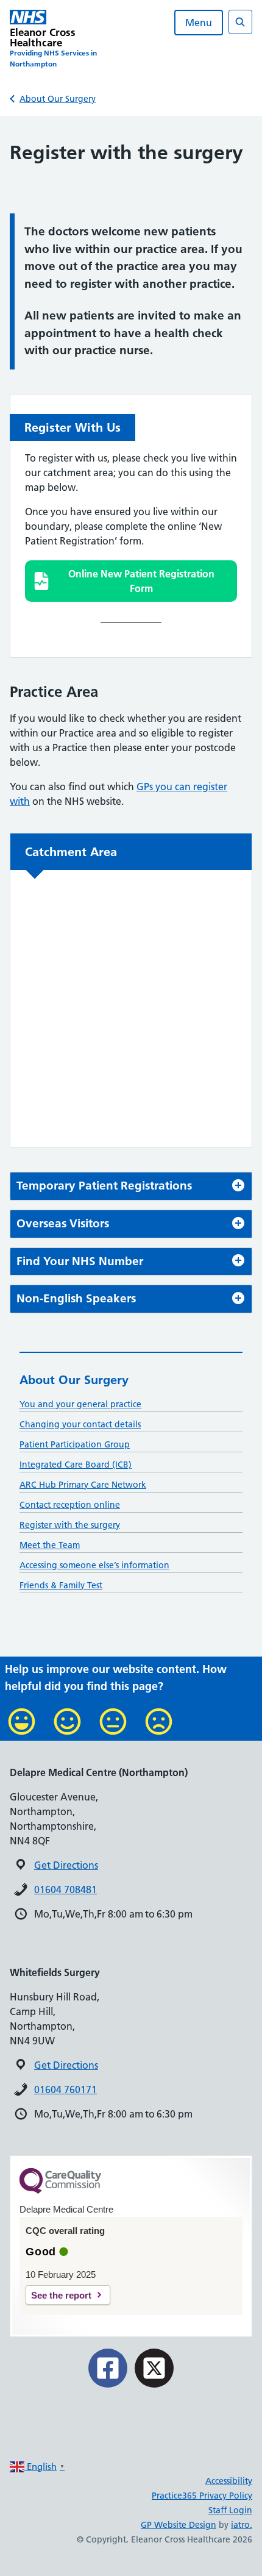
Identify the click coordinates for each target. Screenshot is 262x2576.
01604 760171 (65, 2089)
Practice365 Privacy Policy (202, 2496)
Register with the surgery (70, 1525)
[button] (131, 581)
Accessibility (229, 2481)
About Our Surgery (58, 99)
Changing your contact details (80, 1424)
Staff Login (230, 2510)
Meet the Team (50, 1545)
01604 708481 (65, 1889)
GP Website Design (179, 2525)
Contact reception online (70, 1505)
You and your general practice (80, 1404)
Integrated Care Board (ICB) (76, 1465)
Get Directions (66, 1865)
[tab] (131, 1186)
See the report (61, 2295)
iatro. (242, 2525)
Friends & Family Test (61, 1585)
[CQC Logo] (60, 2191)
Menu (199, 23)
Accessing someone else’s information (94, 1565)
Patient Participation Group (75, 1444)
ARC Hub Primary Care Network (83, 1485)
